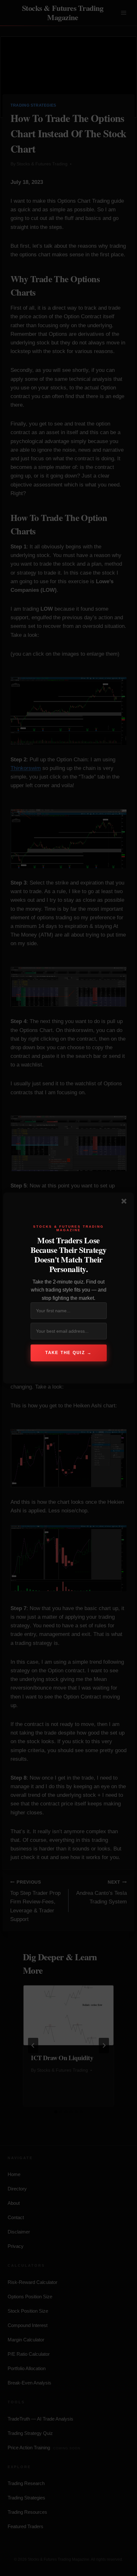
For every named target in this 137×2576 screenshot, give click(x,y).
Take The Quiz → (68, 1353)
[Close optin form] (125, 1202)
